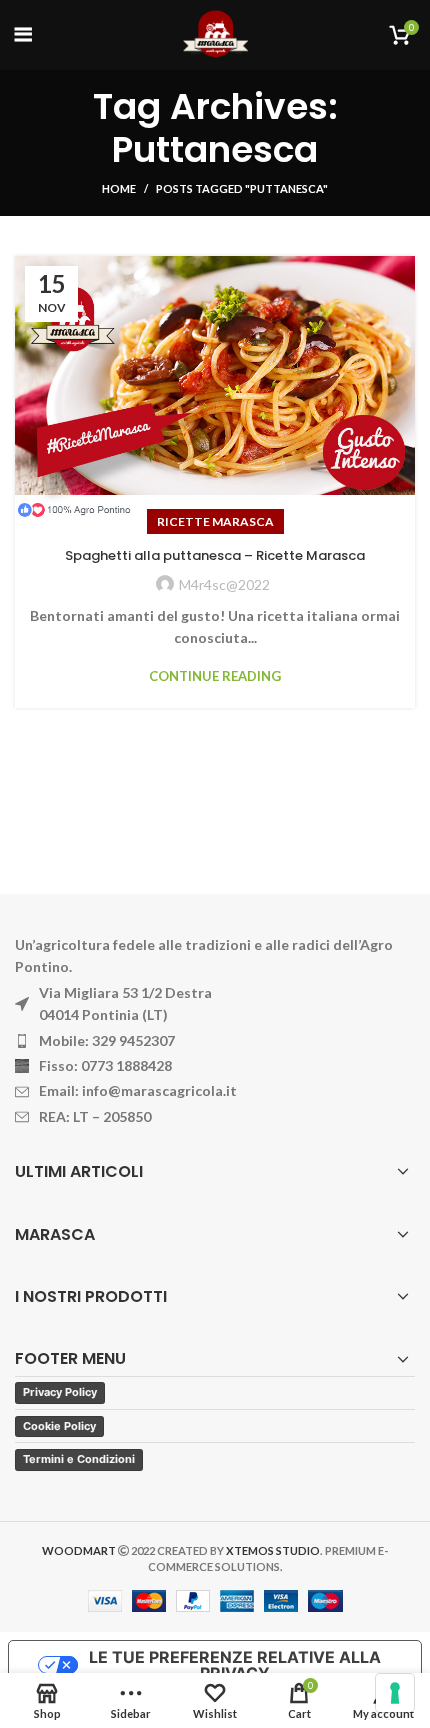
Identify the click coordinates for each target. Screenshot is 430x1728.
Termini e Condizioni (79, 1459)
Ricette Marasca (215, 521)
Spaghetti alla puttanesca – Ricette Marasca (215, 555)
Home (119, 188)
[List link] (215, 1041)
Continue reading (215, 676)
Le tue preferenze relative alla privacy (235, 1665)
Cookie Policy (59, 1426)
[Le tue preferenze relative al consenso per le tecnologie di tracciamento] (395, 1693)
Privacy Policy (60, 1392)
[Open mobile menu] (23, 35)
